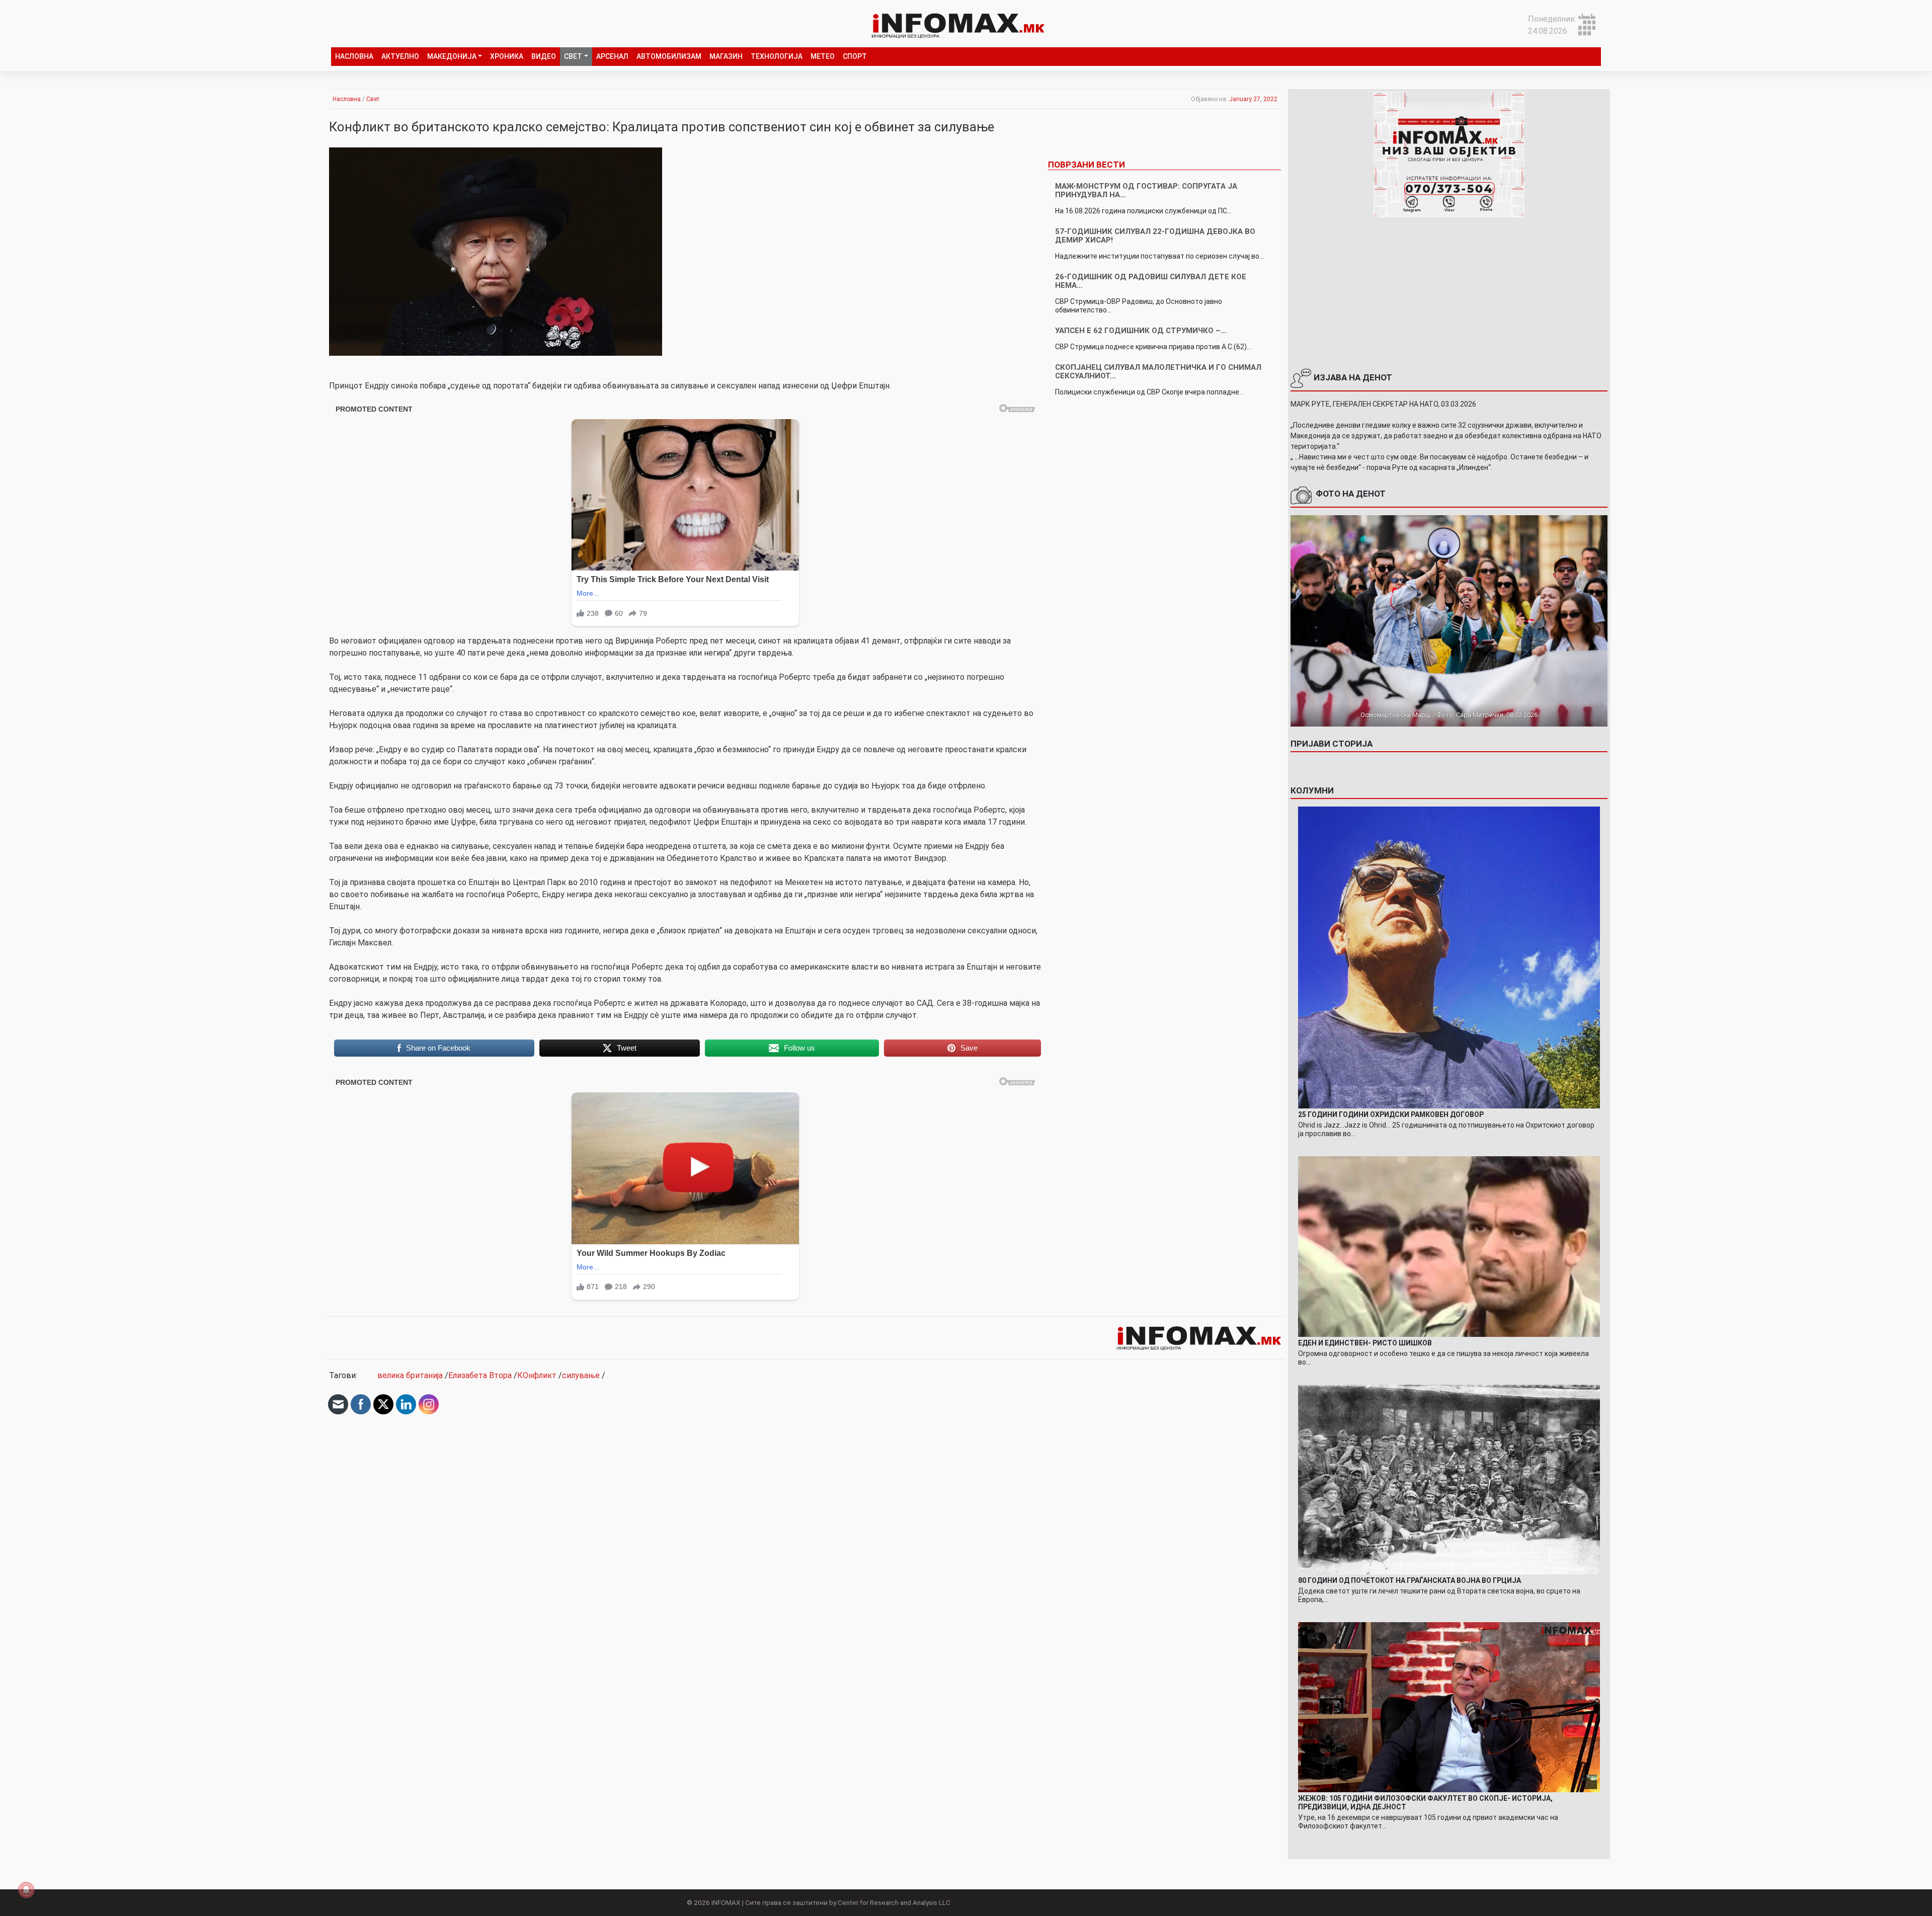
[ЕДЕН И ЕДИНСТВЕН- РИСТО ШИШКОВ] (1449, 1246)
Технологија (777, 56)
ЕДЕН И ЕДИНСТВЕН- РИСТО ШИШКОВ (1365, 1343)
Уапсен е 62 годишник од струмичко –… (1141, 331)
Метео (823, 56)
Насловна (354, 56)
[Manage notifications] (26, 1890)
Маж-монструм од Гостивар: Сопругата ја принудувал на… (1146, 190)
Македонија (452, 56)
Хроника (507, 56)
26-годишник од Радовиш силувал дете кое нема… (1151, 281)
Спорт (855, 56)
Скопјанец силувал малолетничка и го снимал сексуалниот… (1158, 372)
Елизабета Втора (480, 1375)
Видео (544, 56)
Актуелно (400, 56)
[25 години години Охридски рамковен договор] (1449, 957)
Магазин (726, 56)
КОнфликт (537, 1375)
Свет (573, 56)
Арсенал (612, 56)
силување (581, 1375)
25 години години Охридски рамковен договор (1391, 1114)
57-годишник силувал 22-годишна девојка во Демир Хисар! (1155, 236)
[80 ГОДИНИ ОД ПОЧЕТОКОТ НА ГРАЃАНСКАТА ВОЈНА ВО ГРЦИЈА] (1449, 1479)
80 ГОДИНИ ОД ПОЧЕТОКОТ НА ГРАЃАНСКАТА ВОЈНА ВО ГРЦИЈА (1410, 1580)
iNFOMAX (726, 1902)
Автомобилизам (669, 56)
